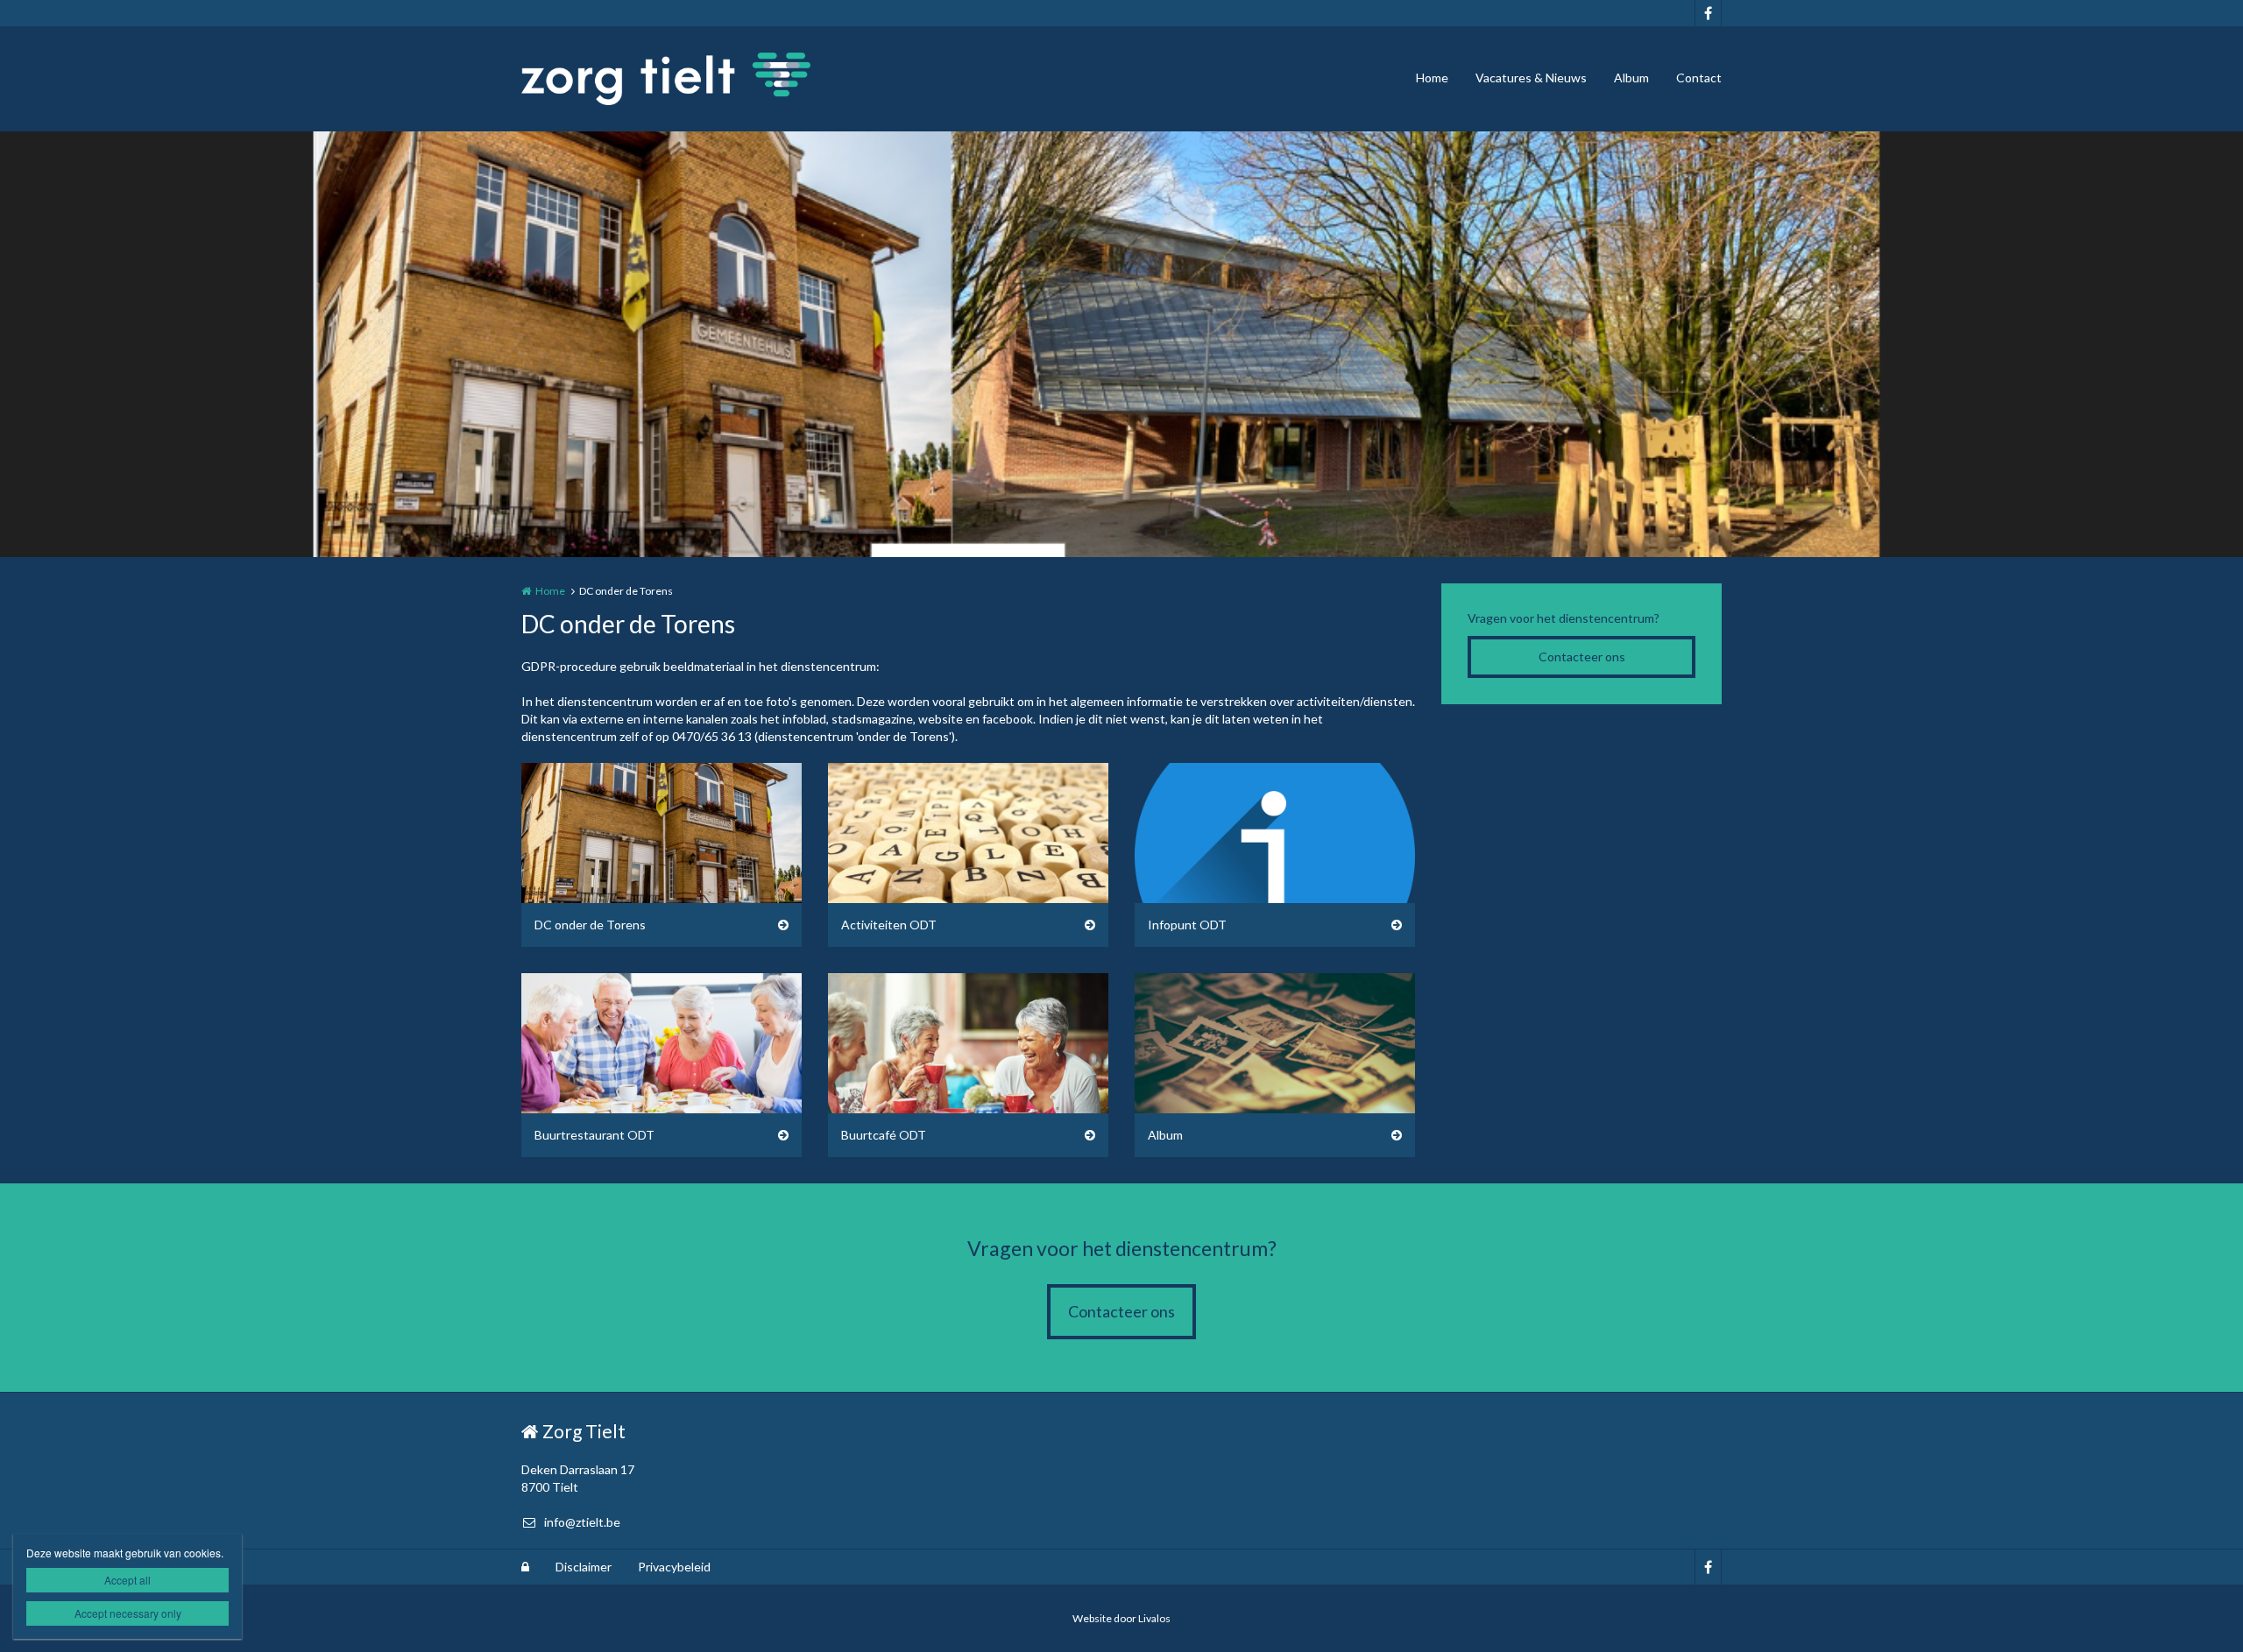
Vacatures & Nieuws (1531, 78)
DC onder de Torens (590, 925)
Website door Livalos (1121, 1618)
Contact (1699, 78)
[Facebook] (1708, 13)
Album (1631, 78)
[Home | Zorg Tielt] (692, 79)
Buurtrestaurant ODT (594, 1135)
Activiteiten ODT (889, 925)
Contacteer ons (1582, 657)
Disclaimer (584, 1567)
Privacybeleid (674, 1567)
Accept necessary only (128, 1613)
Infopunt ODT (1187, 925)
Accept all (127, 1580)
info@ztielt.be (582, 1522)
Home (1432, 78)
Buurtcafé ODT (884, 1135)
